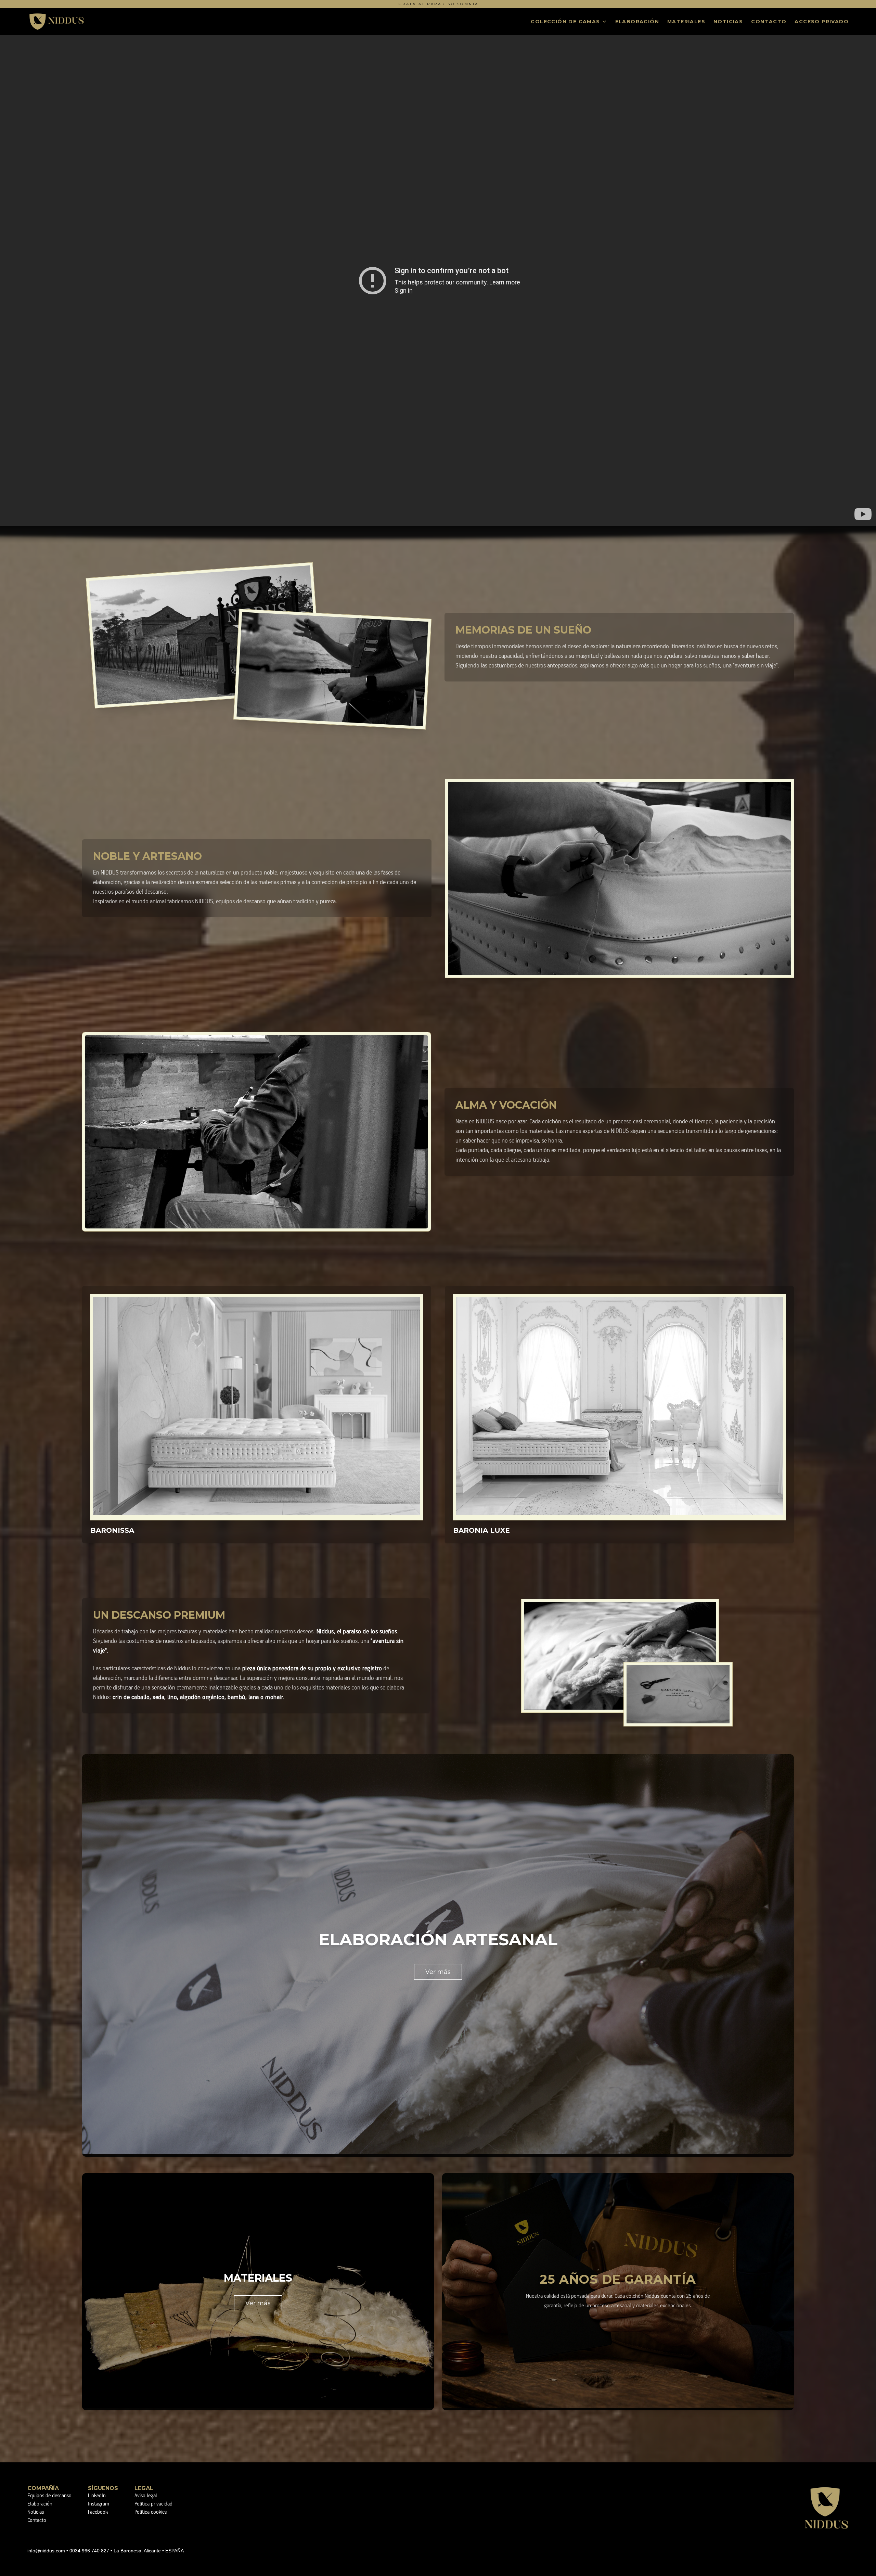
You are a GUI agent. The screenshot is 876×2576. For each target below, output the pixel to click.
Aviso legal (146, 2496)
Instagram (99, 2504)
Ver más (438, 1972)
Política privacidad (153, 2504)
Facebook (98, 2512)
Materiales (686, 22)
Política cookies (151, 2512)
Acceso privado (822, 22)
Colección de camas (565, 22)
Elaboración (637, 22)
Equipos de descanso (49, 2496)
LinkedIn (97, 2496)
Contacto (769, 22)
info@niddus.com (46, 2551)
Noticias (728, 22)
